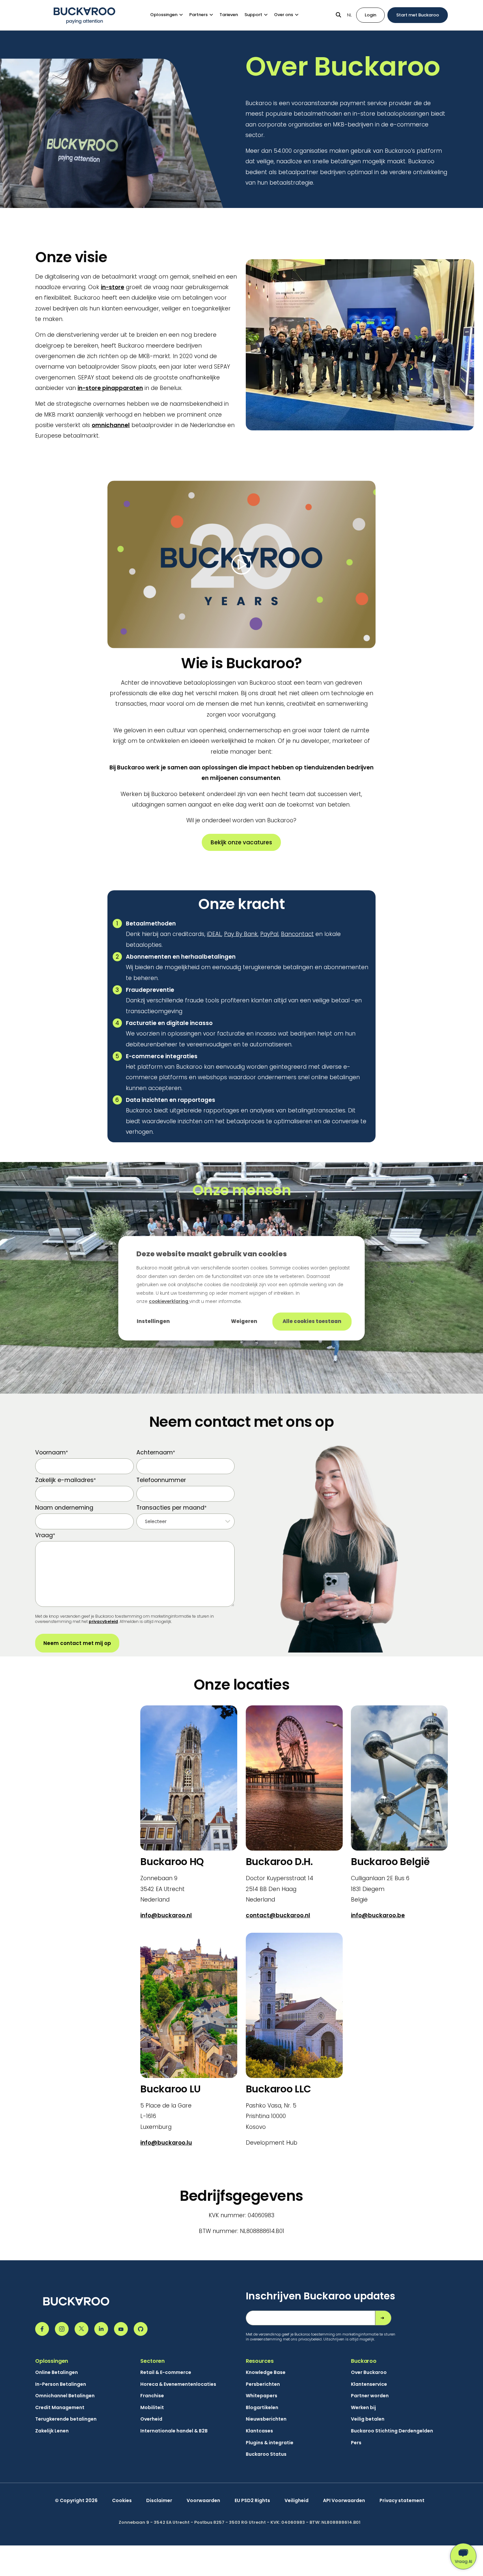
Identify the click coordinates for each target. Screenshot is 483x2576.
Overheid (151, 2419)
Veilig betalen (368, 2419)
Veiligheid (297, 2501)
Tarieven (229, 15)
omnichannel (111, 425)
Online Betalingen (57, 2372)
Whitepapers (262, 2396)
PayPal (269, 934)
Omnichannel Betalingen (65, 2396)
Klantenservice (369, 2384)
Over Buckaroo (369, 2372)
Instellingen (153, 1321)
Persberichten (263, 2384)
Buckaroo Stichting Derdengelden (392, 2431)
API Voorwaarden (344, 2501)
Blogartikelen (262, 2408)
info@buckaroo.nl (166, 1915)
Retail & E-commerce (166, 2372)
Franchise (152, 2396)
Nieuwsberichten (266, 2419)
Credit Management (60, 2408)
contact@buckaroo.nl (278, 1915)
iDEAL (214, 934)
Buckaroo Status (266, 2454)
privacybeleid (103, 1621)
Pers (356, 2443)
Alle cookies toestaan (312, 1321)
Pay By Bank (241, 934)
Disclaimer (159, 2501)
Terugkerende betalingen (66, 2419)
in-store (113, 287)
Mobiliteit (152, 2408)
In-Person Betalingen (61, 2384)
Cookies (122, 2501)
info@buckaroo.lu (166, 2143)
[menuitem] (170, 15)
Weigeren (244, 1321)
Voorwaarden (203, 2501)
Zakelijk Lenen (52, 2431)
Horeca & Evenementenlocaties (178, 2384)
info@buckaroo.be (378, 1915)
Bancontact (297, 934)
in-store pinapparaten (110, 388)
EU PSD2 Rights (252, 2501)
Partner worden (370, 2396)
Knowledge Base (266, 2372)
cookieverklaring (169, 1301)
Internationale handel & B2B (174, 2431)
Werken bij (363, 2408)
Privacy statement (402, 2501)
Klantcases (259, 2431)
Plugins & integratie (270, 2443)
